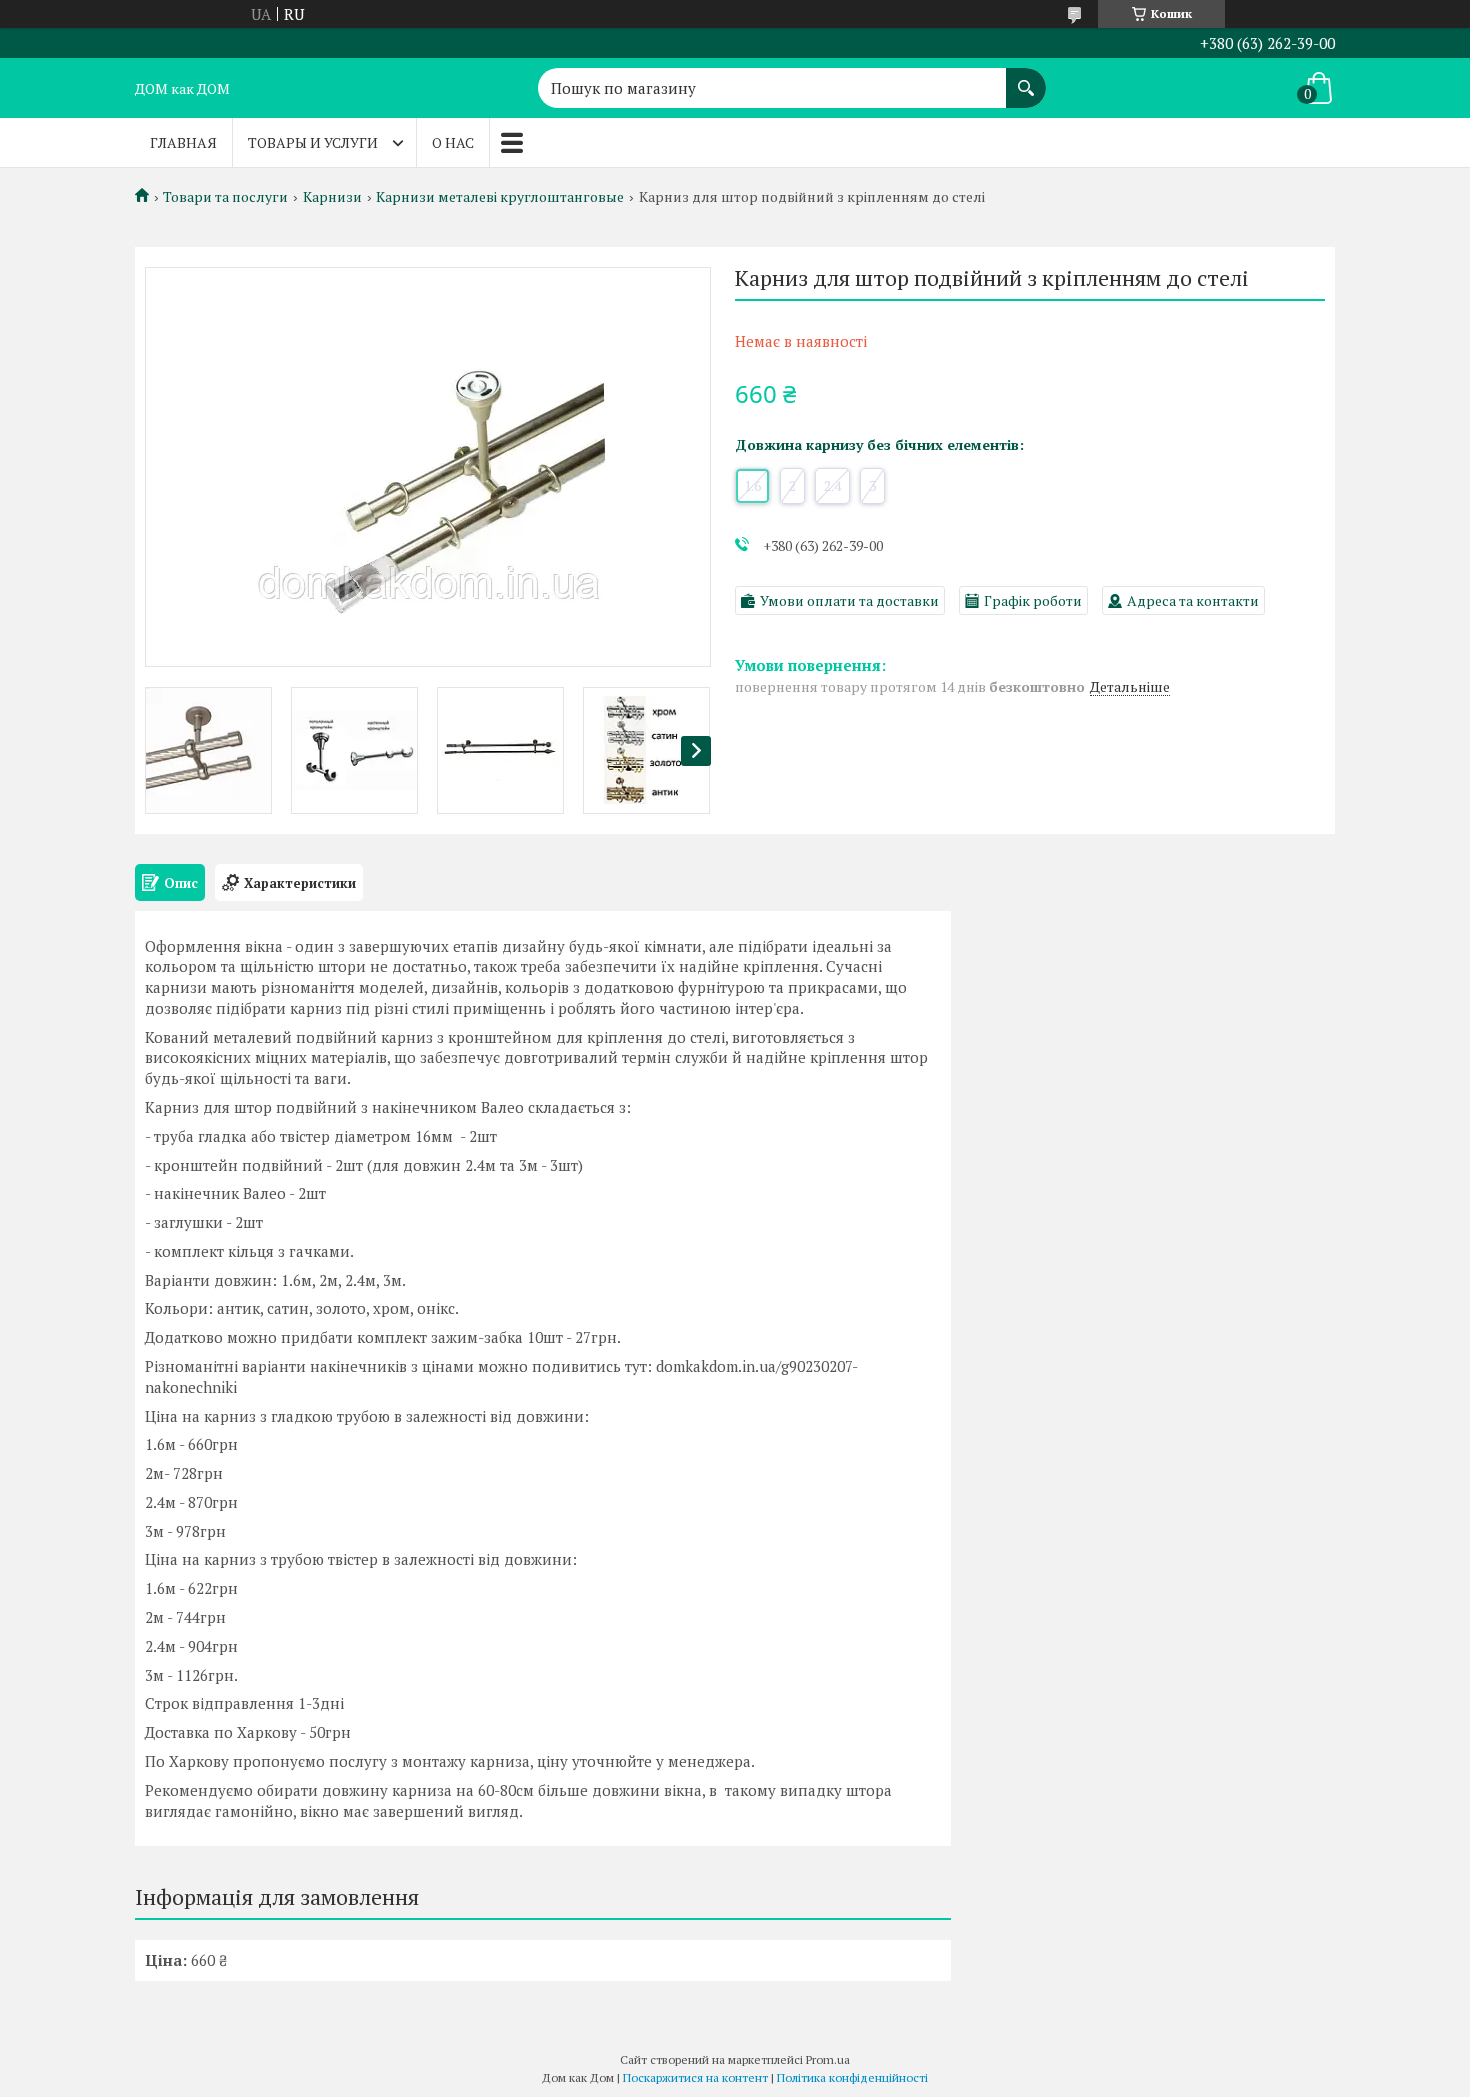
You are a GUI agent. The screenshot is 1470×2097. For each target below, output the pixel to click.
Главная (183, 142)
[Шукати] (1026, 78)
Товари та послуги (225, 197)
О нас (453, 142)
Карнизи (332, 197)
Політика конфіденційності (852, 2077)
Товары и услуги (313, 142)
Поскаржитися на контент (695, 2077)
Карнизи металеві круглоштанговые (500, 197)
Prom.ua (828, 2059)
